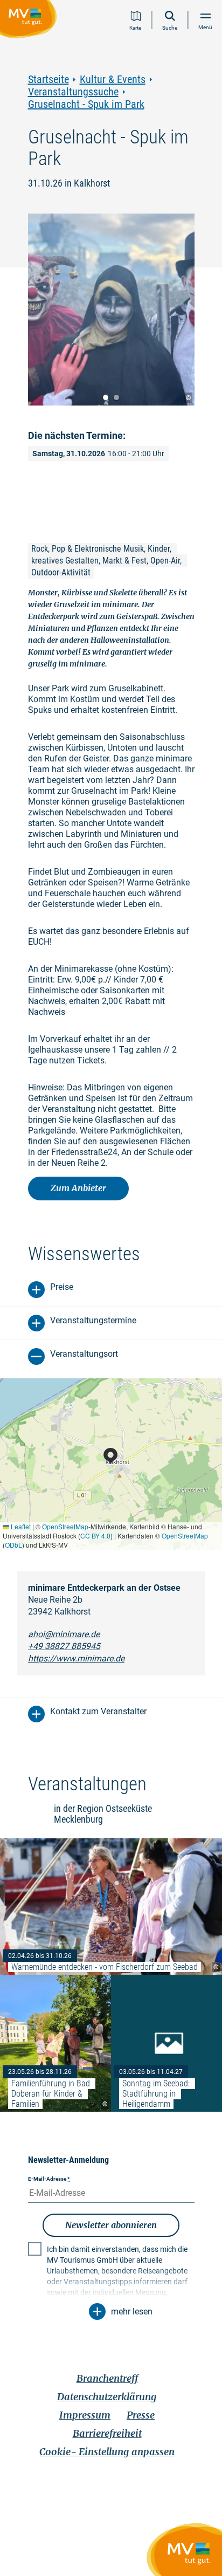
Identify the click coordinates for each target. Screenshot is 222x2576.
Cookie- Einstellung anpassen (107, 2452)
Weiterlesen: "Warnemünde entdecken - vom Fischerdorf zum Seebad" (111, 1907)
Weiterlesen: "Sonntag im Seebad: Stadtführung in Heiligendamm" (166, 2043)
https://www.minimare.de (76, 1658)
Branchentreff (107, 2378)
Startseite (48, 80)
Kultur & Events (113, 80)
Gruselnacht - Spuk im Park (86, 104)
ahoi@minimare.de (64, 1634)
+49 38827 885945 (64, 1646)
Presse (141, 2415)
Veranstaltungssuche (73, 92)
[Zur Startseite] (30, 21)
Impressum (85, 2415)
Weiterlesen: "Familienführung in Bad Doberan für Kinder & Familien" (55, 2043)
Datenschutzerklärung (107, 2397)
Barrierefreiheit (107, 2433)
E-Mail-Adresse (49, 2179)
